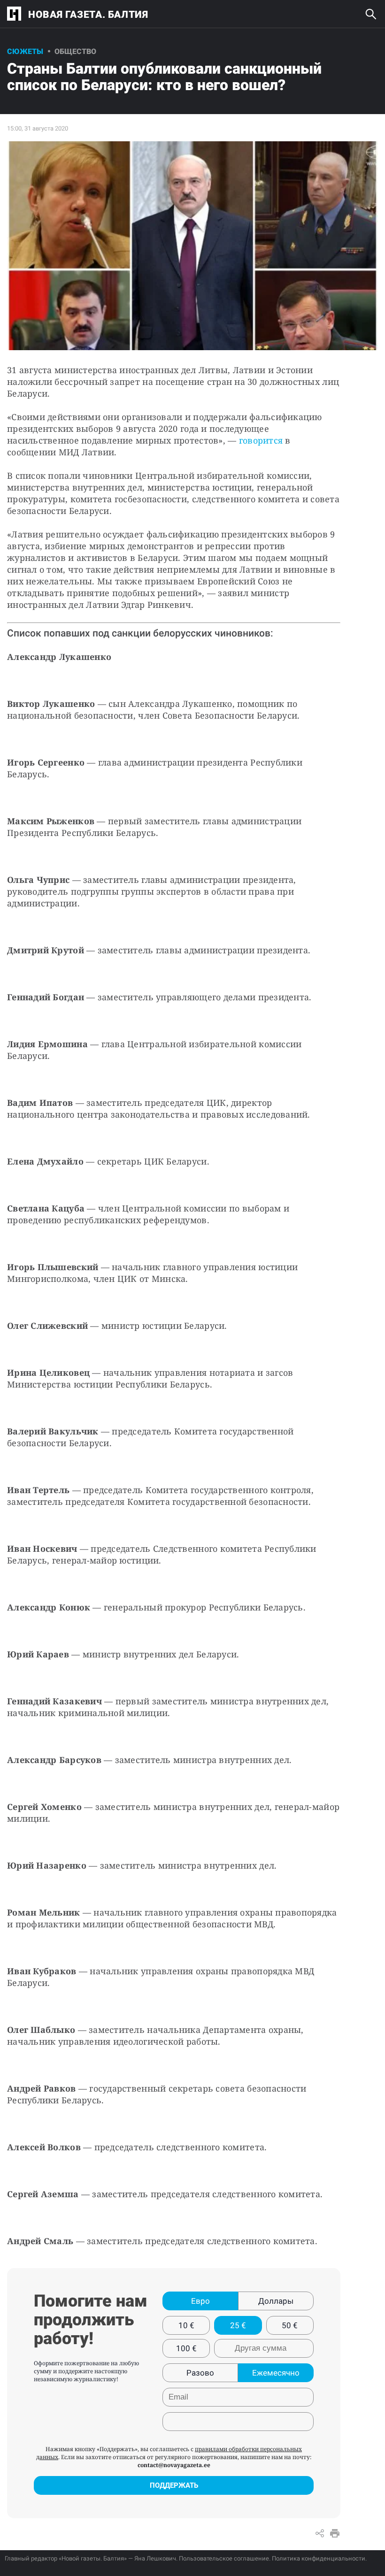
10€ (186, 2325)
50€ (290, 2325)
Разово (200, 2373)
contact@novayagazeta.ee (174, 2465)
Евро (200, 2301)
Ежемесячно (276, 2373)
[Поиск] (371, 14)
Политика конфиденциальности (319, 2558)
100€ (186, 2348)
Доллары (276, 2301)
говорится (262, 440)
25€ (238, 2325)
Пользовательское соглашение (224, 2558)
